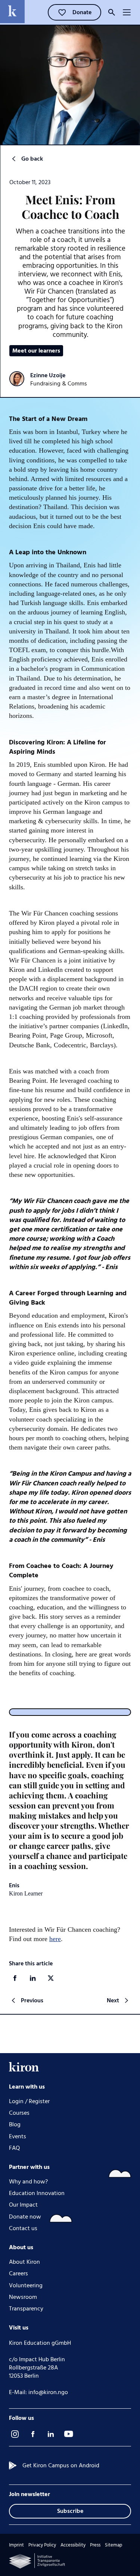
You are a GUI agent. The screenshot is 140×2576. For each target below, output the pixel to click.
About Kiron (24, 2262)
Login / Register (29, 2101)
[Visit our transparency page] (37, 2561)
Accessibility (73, 2545)
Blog (15, 2125)
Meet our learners (36, 351)
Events (18, 2137)
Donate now (25, 2217)
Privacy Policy (42, 2545)
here (55, 1939)
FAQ (14, 2148)
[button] (127, 12)
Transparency (26, 2309)
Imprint (16, 2545)
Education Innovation (37, 2193)
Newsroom (23, 2297)
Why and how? (28, 2182)
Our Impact (23, 2205)
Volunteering (26, 2286)
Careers (18, 2274)
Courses (19, 2113)
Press (95, 2545)
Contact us (23, 2228)
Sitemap (113, 2545)
